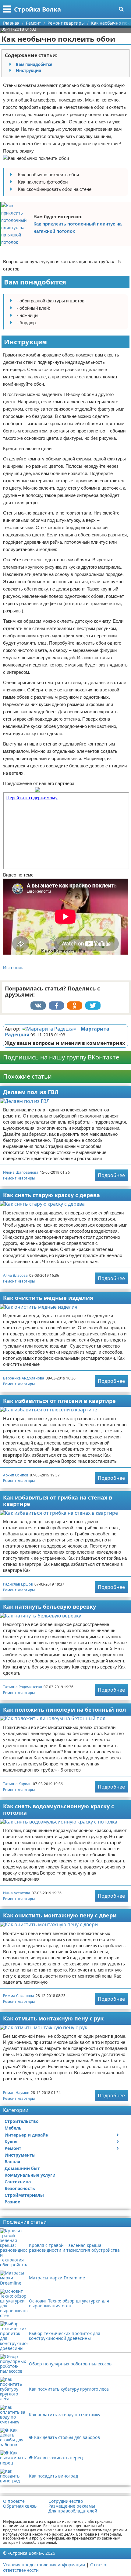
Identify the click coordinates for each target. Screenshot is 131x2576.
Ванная (12, 2162)
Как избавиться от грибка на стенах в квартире (58, 1501)
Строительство (22, 2121)
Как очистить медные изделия (48, 1298)
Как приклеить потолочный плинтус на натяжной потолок (78, 227)
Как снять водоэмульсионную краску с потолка (58, 1809)
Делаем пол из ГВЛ (31, 1092)
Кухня (11, 2142)
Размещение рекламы (72, 2506)
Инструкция (28, 71)
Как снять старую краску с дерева (51, 1195)
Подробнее (111, 1175)
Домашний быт (22, 2168)
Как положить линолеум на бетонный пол (65, 1710)
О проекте (14, 2501)
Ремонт (13, 2148)
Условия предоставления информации (44, 2565)
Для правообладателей (73, 2511)
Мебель (13, 2128)
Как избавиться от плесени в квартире (59, 1401)
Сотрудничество (66, 2501)
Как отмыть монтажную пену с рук (53, 2018)
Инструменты (20, 2155)
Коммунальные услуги (30, 2175)
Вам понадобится (34, 64)
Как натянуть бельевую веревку (50, 1607)
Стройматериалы (24, 2195)
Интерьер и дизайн (27, 2135)
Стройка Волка (37, 9)
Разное (12, 2202)
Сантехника (18, 2182)
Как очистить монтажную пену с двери (60, 1915)
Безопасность (20, 2188)
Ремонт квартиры (19, 1178)
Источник (13, 968)
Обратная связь (20, 2506)
